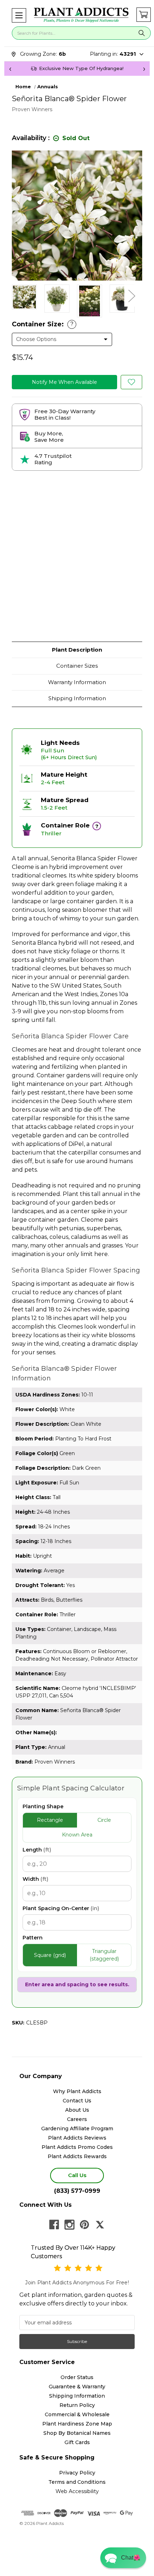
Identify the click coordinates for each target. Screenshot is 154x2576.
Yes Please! (77, 1304)
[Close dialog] (140, 1250)
